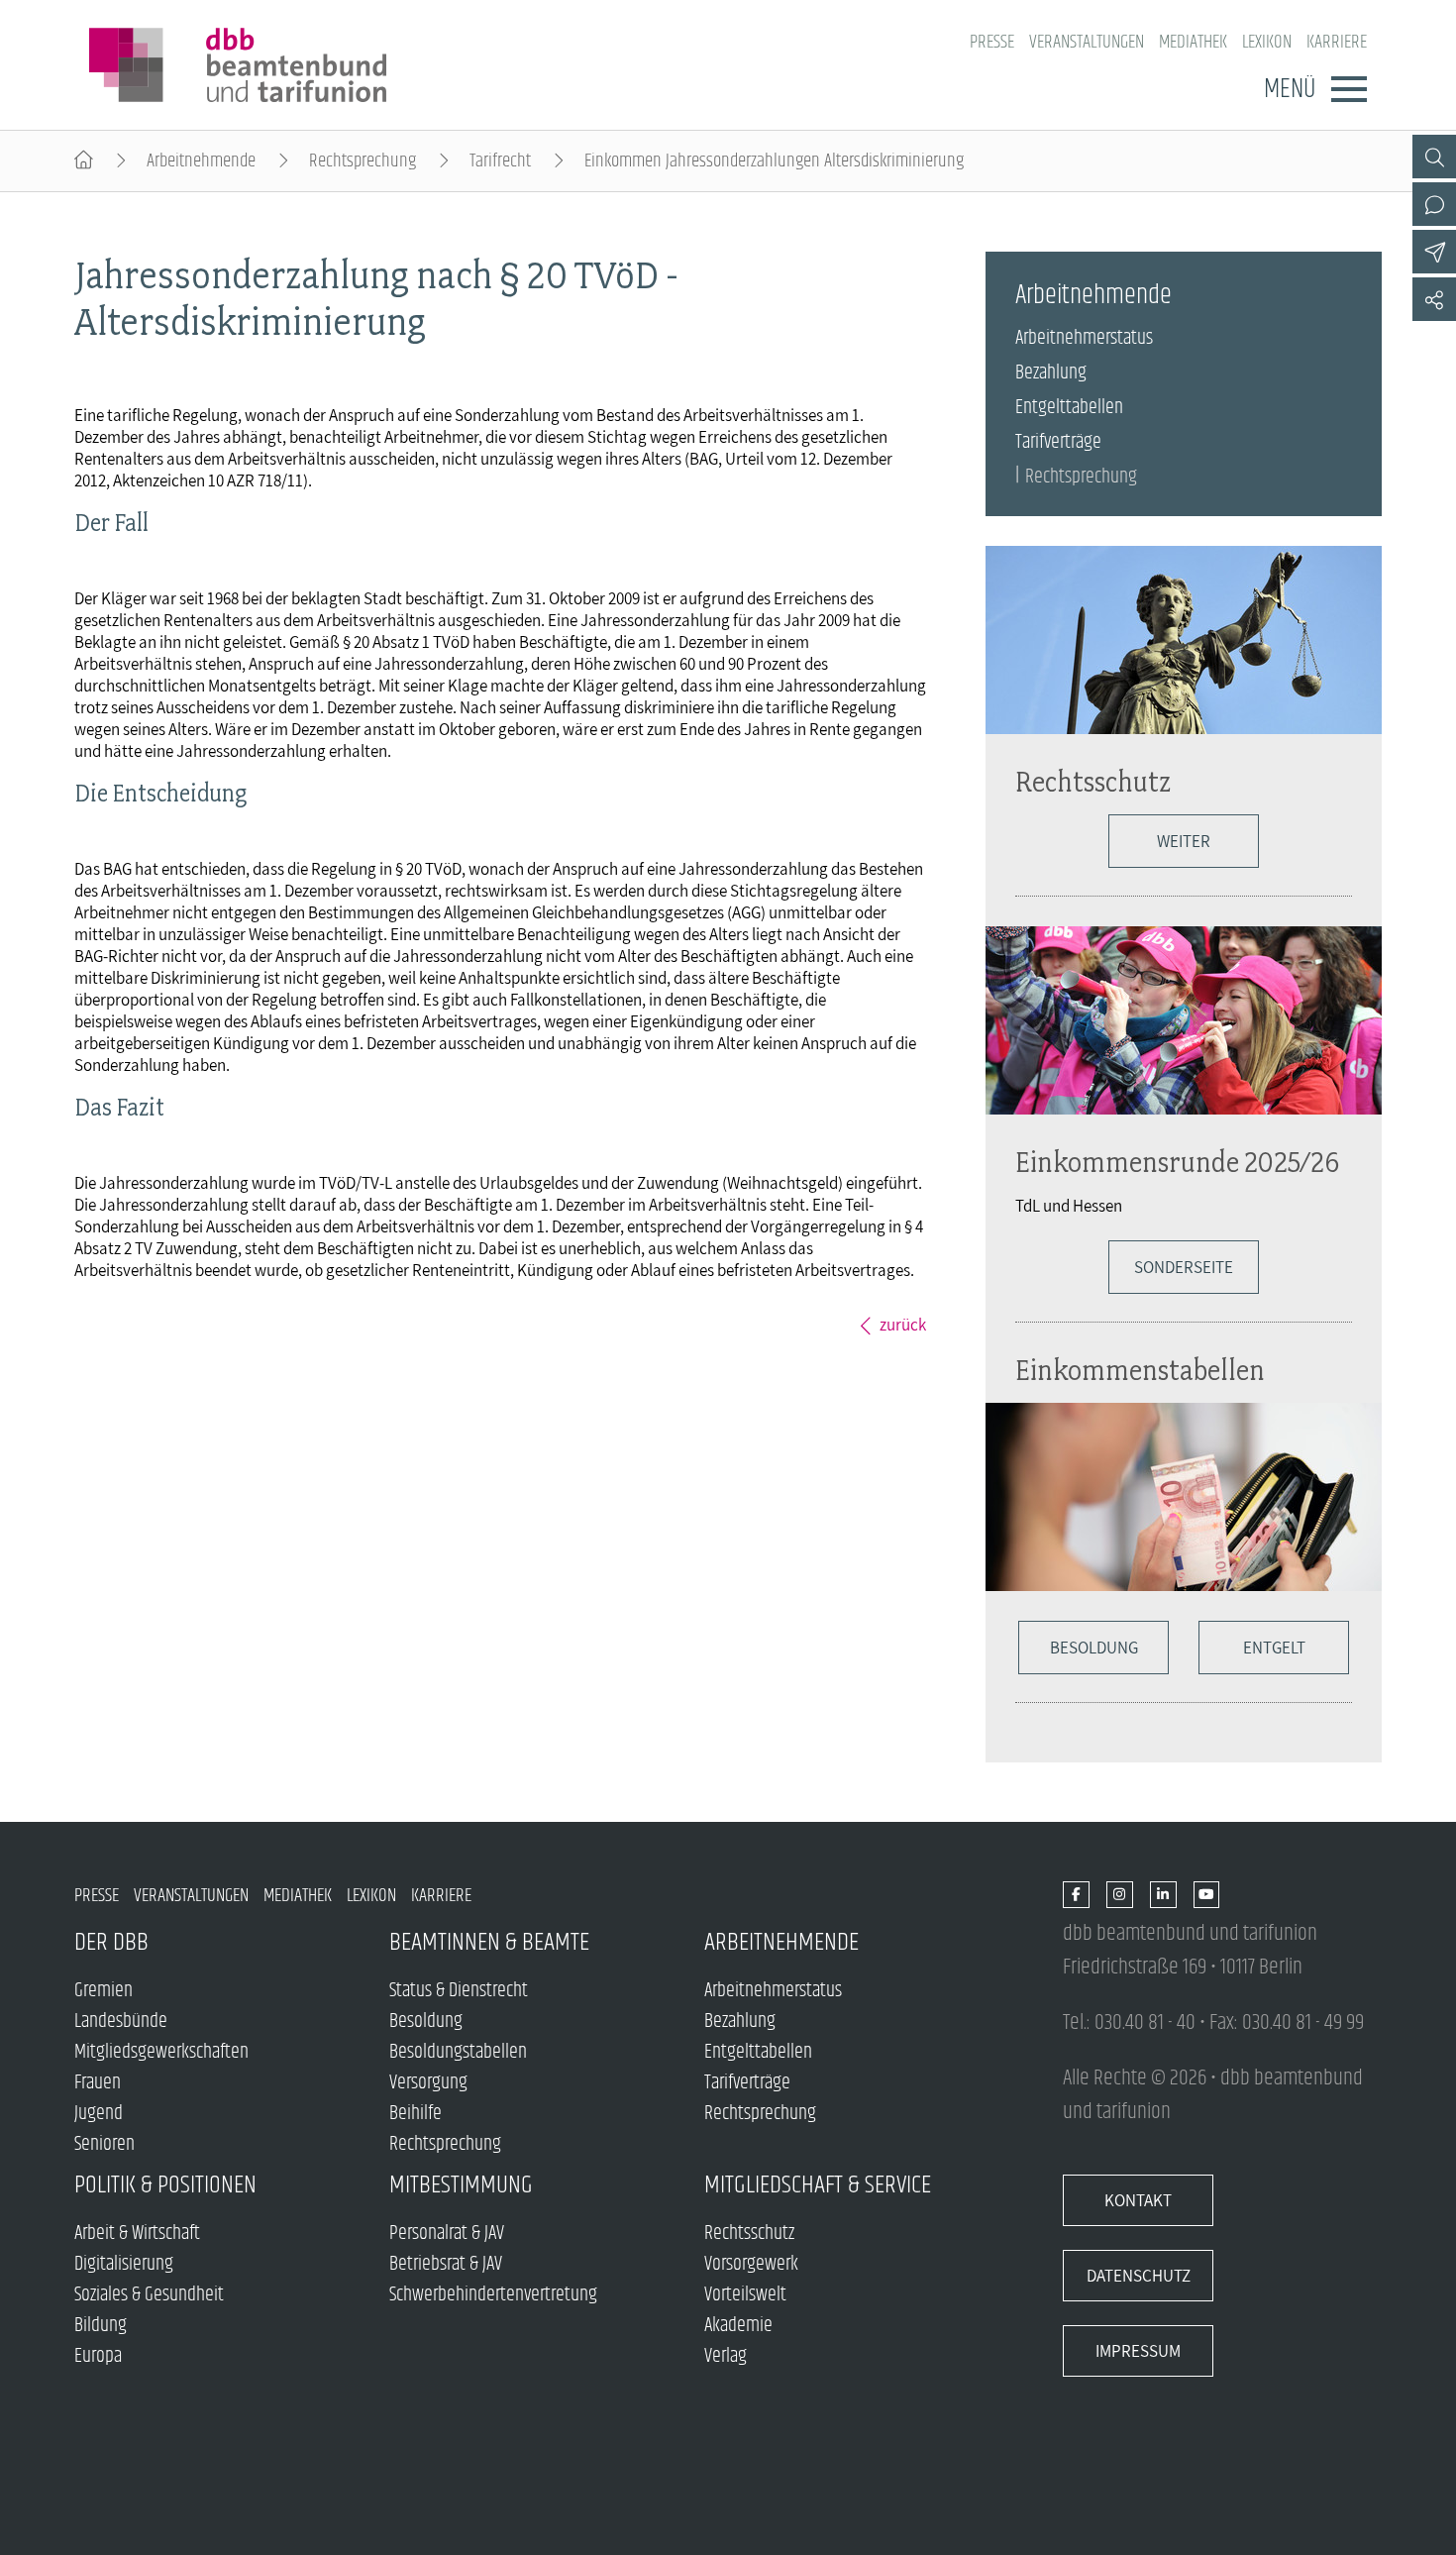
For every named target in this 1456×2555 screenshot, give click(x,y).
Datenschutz (1139, 2276)
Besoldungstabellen (458, 2052)
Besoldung (1094, 1648)
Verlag (726, 2356)
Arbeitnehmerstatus (1084, 338)
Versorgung (428, 2083)
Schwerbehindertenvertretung (493, 2295)
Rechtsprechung (363, 161)
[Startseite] (84, 161)
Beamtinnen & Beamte (489, 1942)
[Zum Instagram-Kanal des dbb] (1120, 1896)
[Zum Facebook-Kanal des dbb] (1076, 1896)
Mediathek (1193, 42)
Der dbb (111, 1942)
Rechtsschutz (1093, 781)
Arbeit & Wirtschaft (137, 2234)
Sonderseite (1184, 1267)
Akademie (738, 2326)
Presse (992, 42)
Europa (98, 2356)
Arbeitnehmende (201, 161)
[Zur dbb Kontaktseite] (1434, 204)
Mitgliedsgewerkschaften (161, 2052)
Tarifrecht (500, 161)
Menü (1290, 89)
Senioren (104, 2144)
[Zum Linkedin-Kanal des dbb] (1163, 1896)
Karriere (1337, 42)
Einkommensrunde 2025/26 (1177, 1162)
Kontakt (1138, 2200)
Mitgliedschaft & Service (818, 2185)
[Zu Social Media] (1434, 299)
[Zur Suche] (1434, 157)
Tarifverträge (1058, 442)
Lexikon (1267, 42)
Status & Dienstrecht (459, 1991)
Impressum (1138, 2351)
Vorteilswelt (745, 2295)
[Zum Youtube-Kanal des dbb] (1207, 1896)
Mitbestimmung (461, 2185)
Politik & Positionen (165, 2185)
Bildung (101, 2326)
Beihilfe (416, 2114)
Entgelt (1274, 1648)
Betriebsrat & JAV (446, 2264)
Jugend (99, 2114)
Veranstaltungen (1087, 42)
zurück (903, 1325)
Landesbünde (121, 2022)
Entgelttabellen (1069, 408)
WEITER (1184, 841)
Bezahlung (1051, 373)
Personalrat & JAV (447, 2234)
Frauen (98, 2083)
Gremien (104, 1991)
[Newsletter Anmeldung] (1434, 252)
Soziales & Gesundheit (149, 2295)
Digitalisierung (124, 2264)
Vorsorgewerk (751, 2264)
